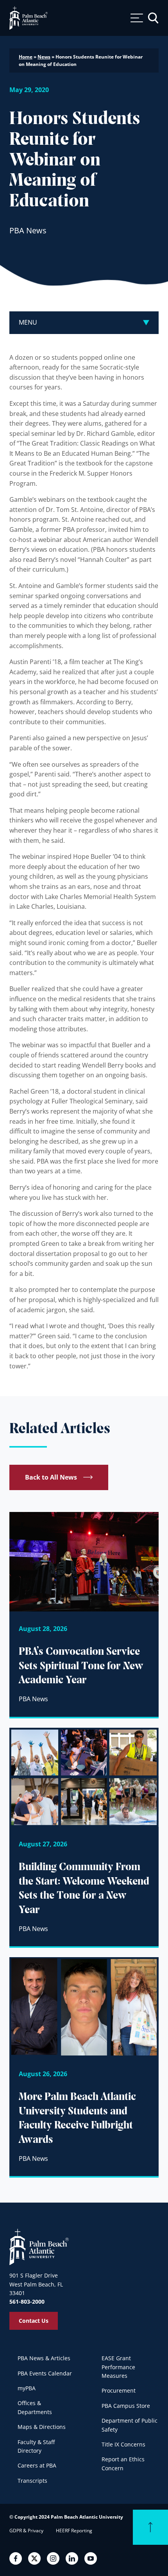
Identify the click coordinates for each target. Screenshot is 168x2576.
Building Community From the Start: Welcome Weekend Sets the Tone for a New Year (84, 1889)
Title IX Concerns (123, 2444)
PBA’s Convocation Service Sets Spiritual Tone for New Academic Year (81, 1666)
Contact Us (34, 2321)
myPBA (27, 2388)
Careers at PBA (37, 2465)
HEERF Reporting (74, 2531)
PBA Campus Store (126, 2406)
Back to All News (51, 1477)
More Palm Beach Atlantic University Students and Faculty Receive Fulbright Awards (77, 2119)
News (44, 57)
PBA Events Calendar (45, 2373)
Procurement (119, 2390)
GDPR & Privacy (26, 2531)
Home (26, 57)
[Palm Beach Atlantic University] (39, 2246)
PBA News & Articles (44, 2358)
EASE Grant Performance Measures (118, 2367)
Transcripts (32, 2481)
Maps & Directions (42, 2427)
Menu (28, 322)
